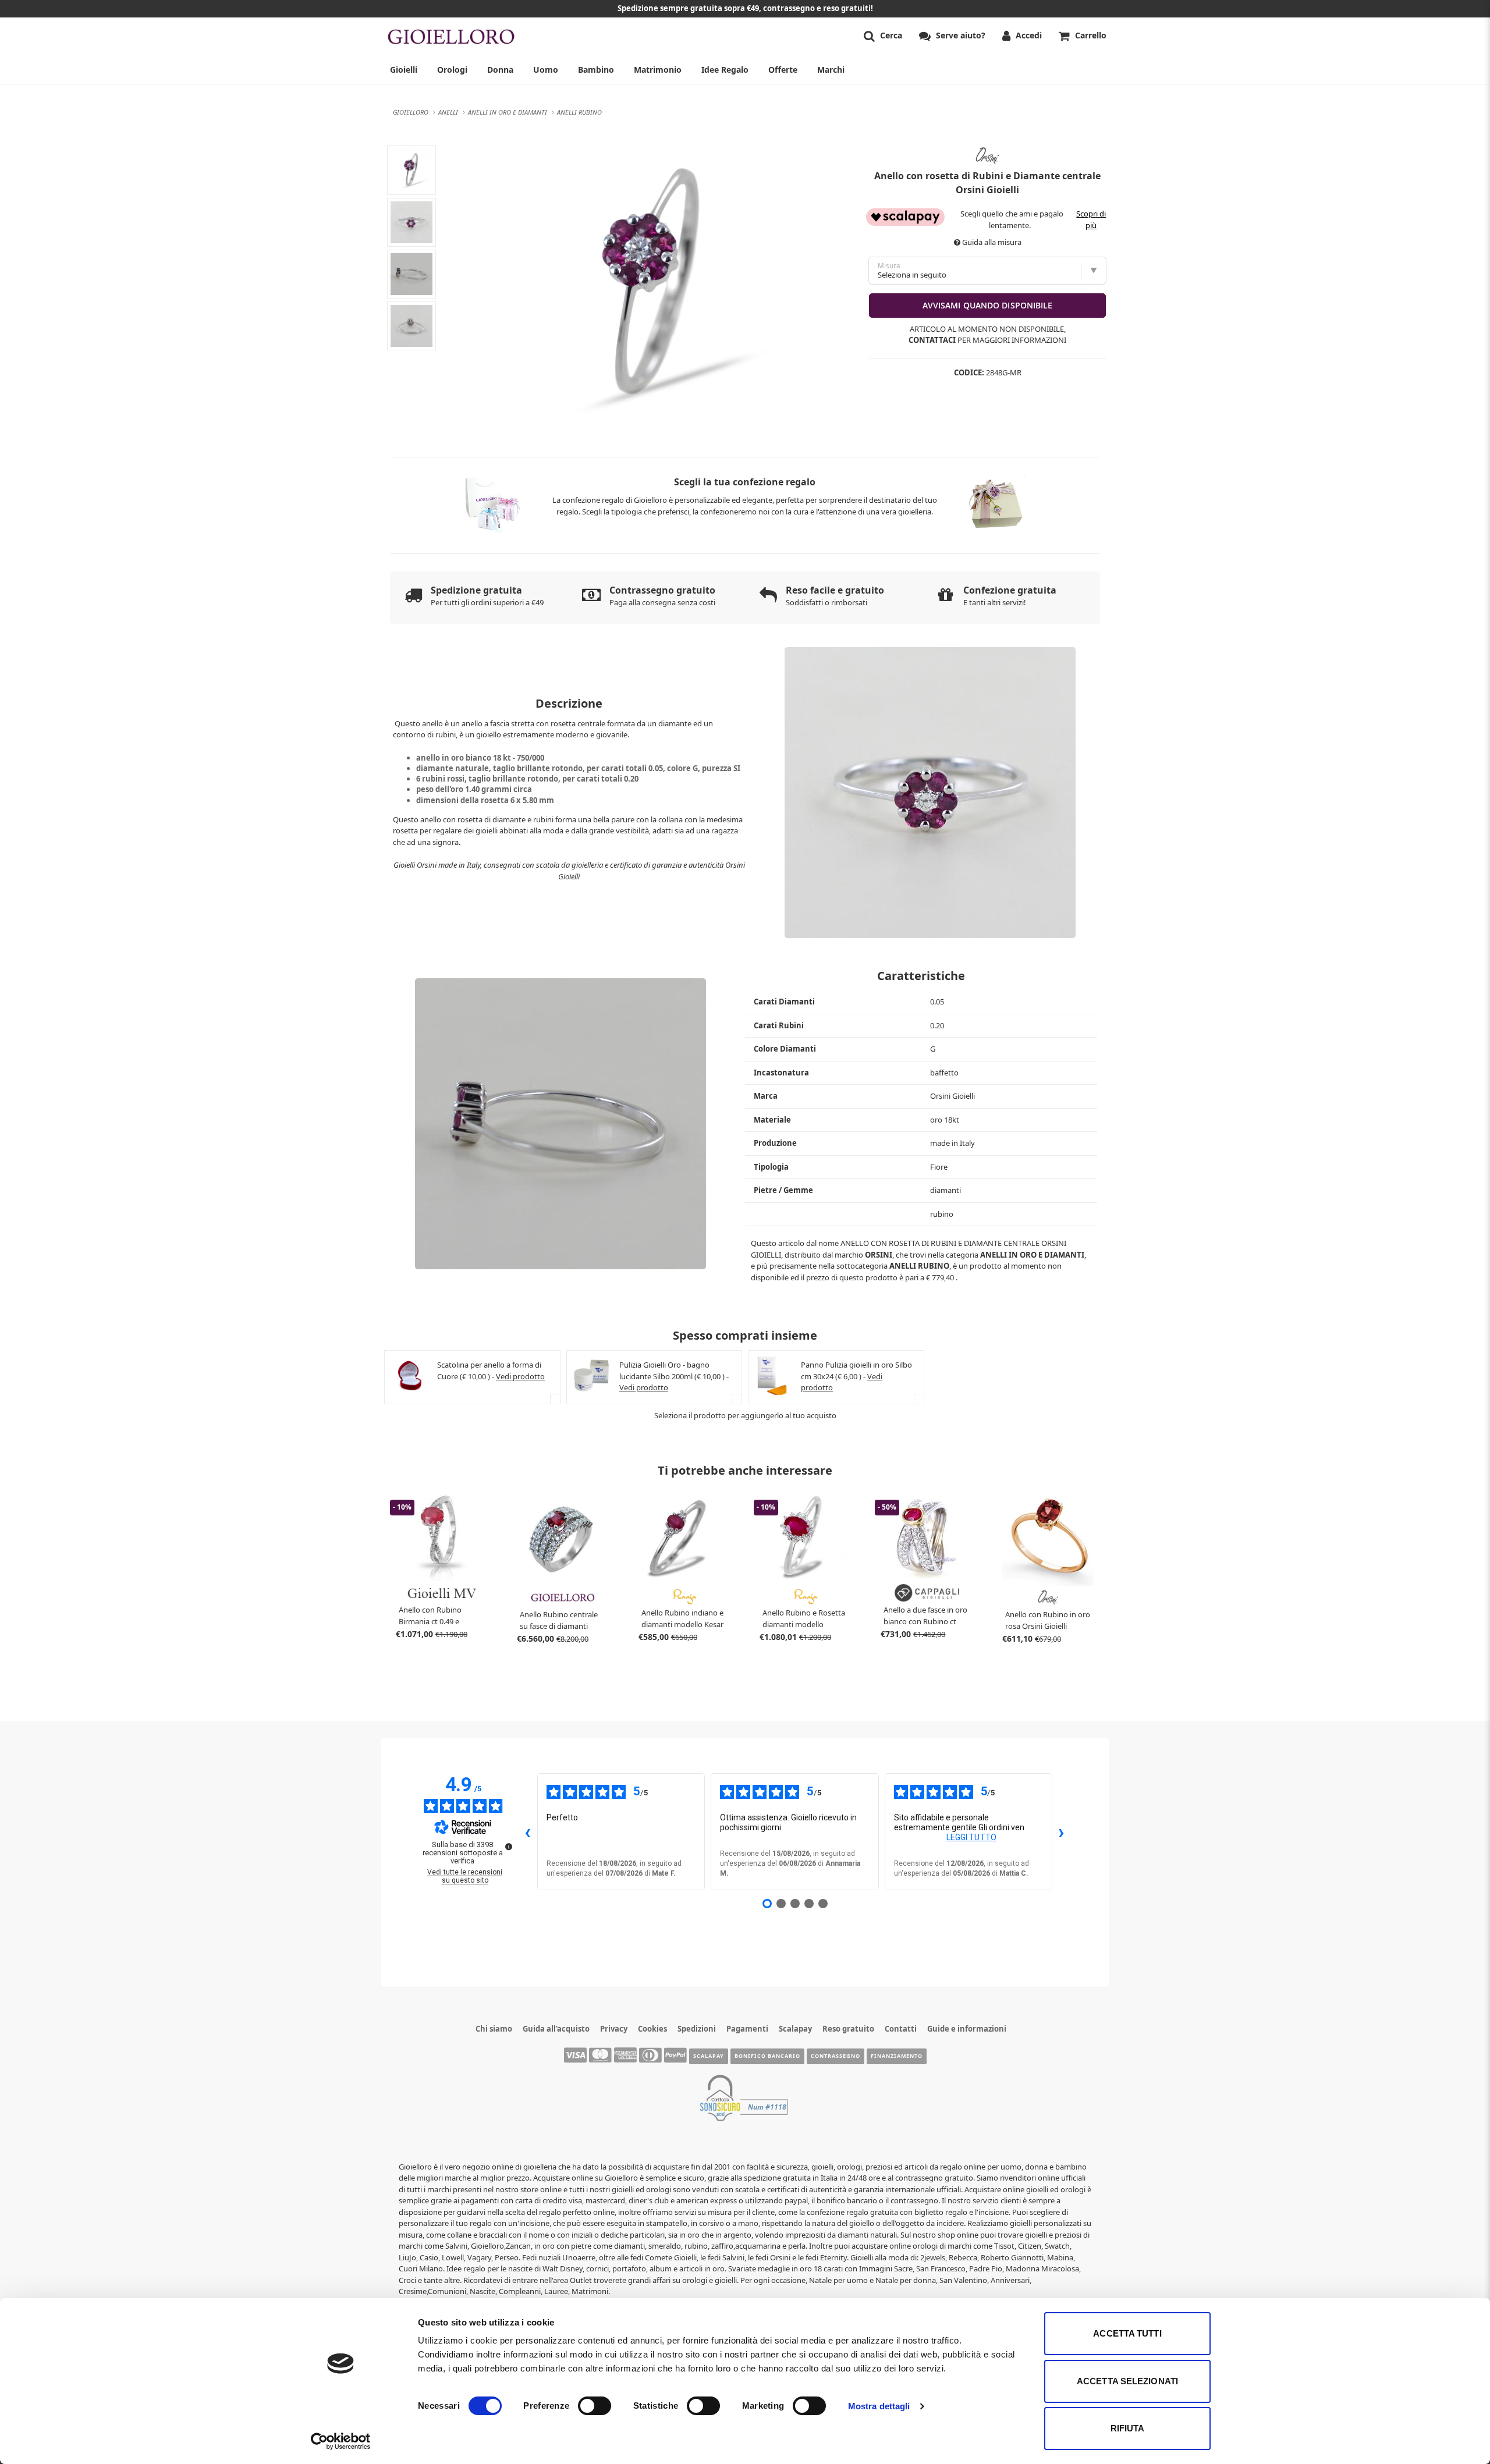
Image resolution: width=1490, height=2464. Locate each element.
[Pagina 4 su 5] (809, 1904)
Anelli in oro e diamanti (1032, 1255)
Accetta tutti (1127, 2333)
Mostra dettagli (879, 2406)
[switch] (595, 2406)
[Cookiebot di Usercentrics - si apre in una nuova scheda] (341, 2441)
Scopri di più (1091, 219)
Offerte (783, 70)
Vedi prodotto (520, 1376)
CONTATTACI (932, 340)
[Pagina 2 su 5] (781, 1904)
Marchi (831, 70)
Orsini (879, 1255)
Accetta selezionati (1127, 2381)
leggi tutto (971, 1837)
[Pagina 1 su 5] (767, 1904)
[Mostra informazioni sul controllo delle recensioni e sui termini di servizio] (509, 1847)
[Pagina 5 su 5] (823, 1904)
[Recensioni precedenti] (528, 1832)
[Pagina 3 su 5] (795, 1904)
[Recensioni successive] (1062, 1832)
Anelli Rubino (919, 1266)
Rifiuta (1128, 2428)
